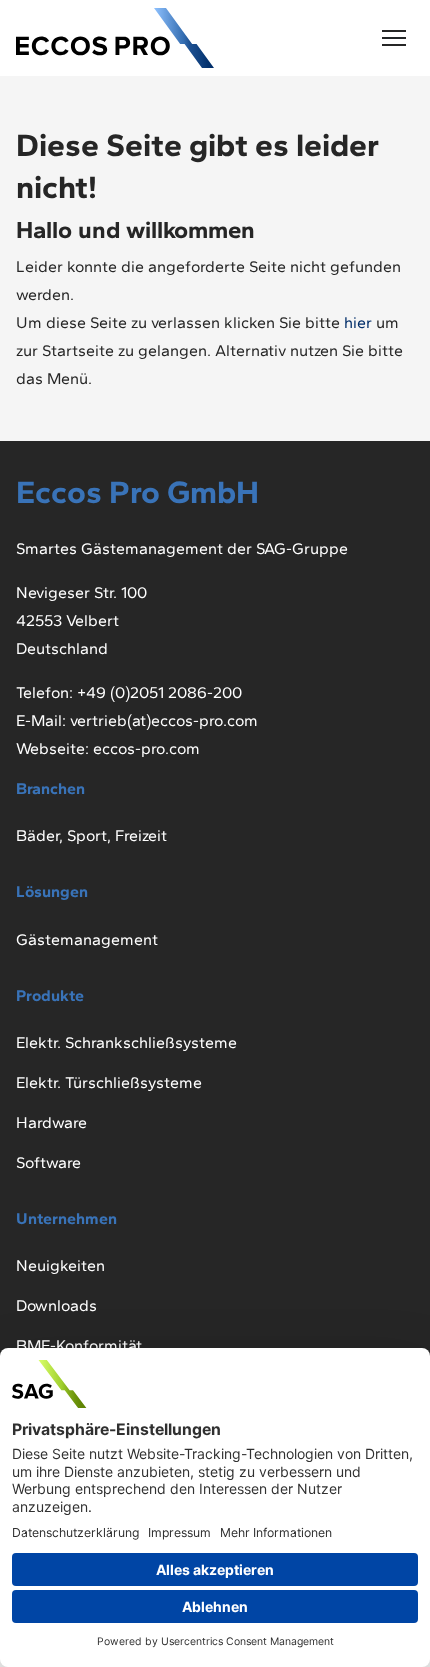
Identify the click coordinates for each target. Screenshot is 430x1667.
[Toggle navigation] (394, 38)
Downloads (56, 1305)
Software (48, 1162)
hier (358, 322)
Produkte (50, 995)
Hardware (51, 1122)
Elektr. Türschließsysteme (109, 1082)
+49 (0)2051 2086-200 (159, 692)
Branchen (50, 788)
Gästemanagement (87, 939)
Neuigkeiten (60, 1265)
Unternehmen (66, 1218)
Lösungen (52, 891)
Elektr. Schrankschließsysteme (126, 1042)
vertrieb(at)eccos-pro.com (164, 720)
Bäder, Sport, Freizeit (91, 835)
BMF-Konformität (79, 1345)
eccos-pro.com (146, 748)
